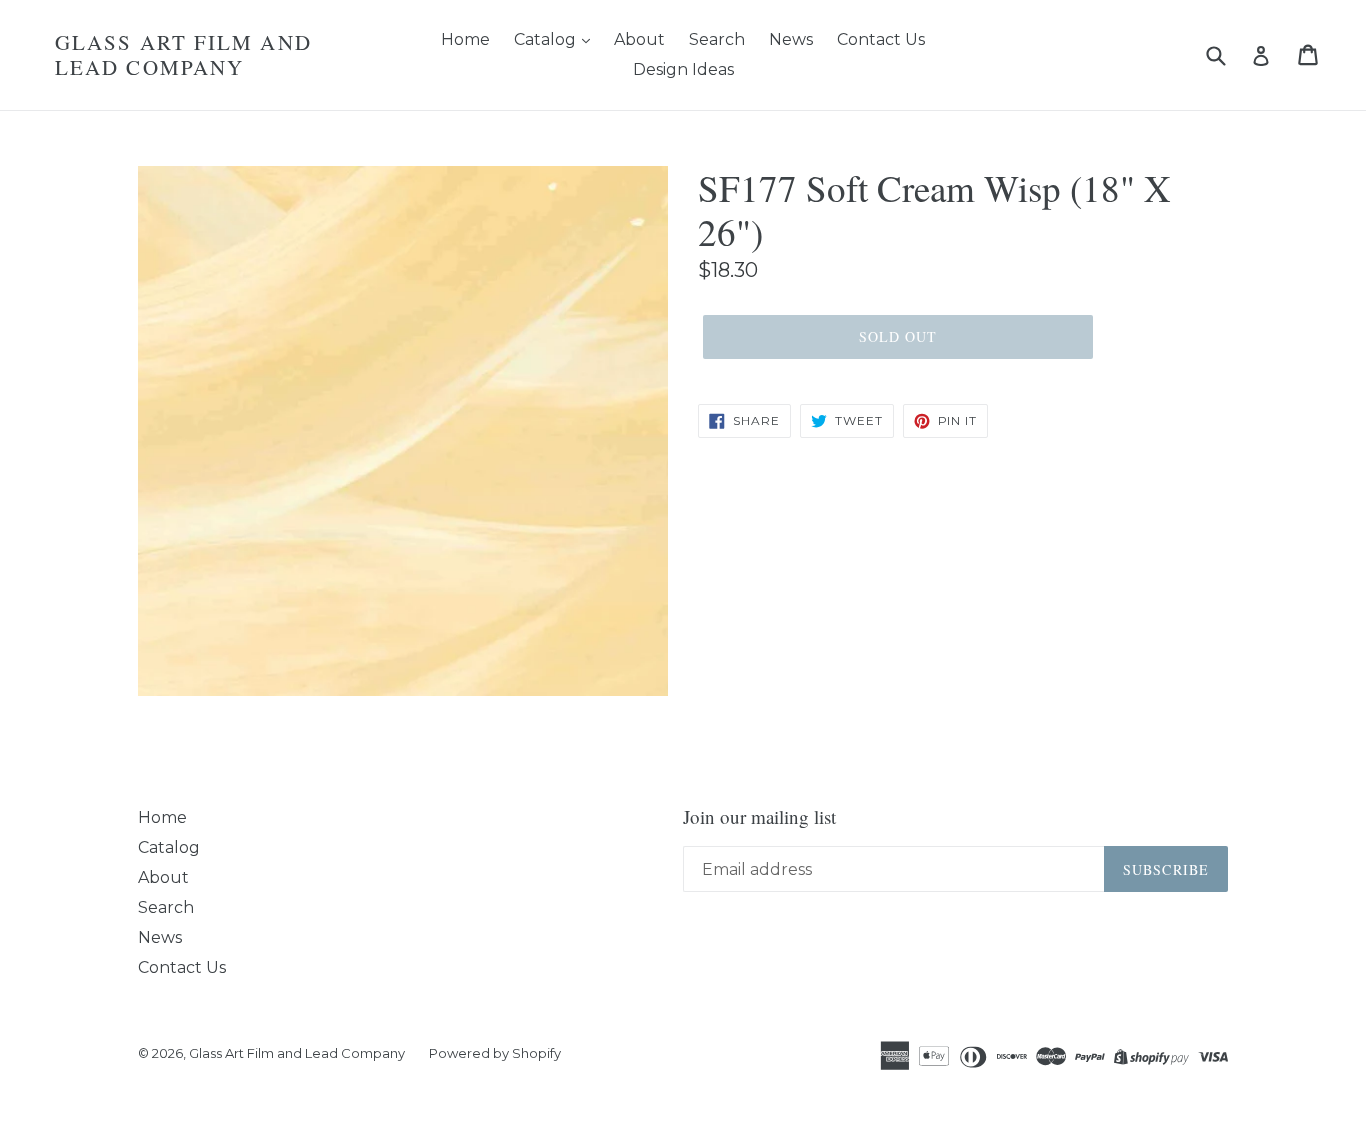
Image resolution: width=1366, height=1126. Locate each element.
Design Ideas (683, 69)
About (639, 39)
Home (465, 39)
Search (717, 39)
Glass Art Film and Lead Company (183, 55)
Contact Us (881, 39)
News (791, 39)
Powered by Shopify (495, 1053)
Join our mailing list (759, 817)
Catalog (547, 39)
